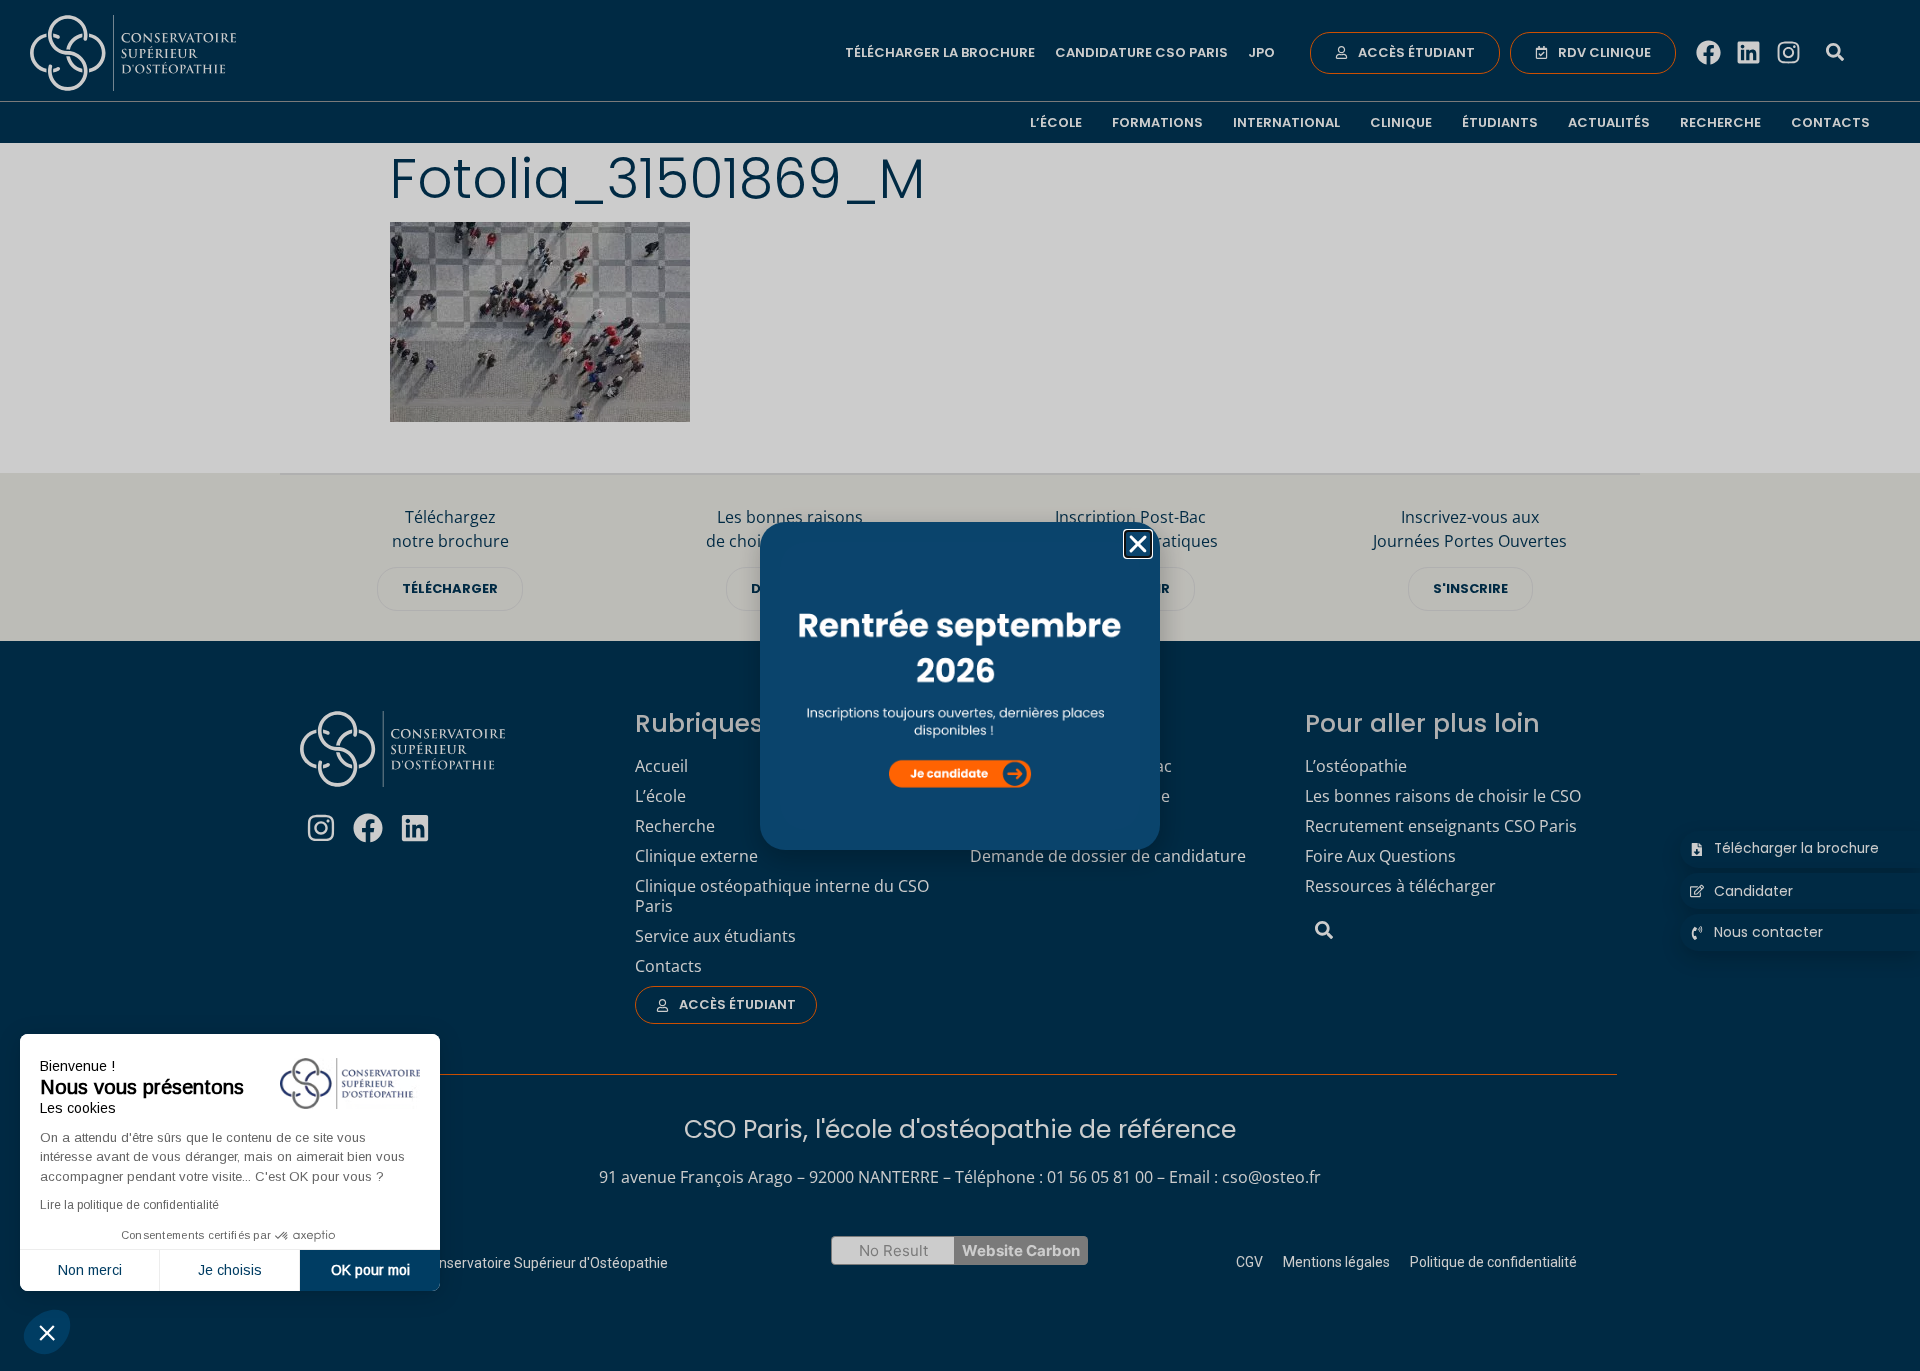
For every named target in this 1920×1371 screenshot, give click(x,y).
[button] (47, 1332)
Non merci (90, 1270)
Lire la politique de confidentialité (129, 1205)
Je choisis (230, 1270)
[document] (960, 685)
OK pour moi (370, 1270)
